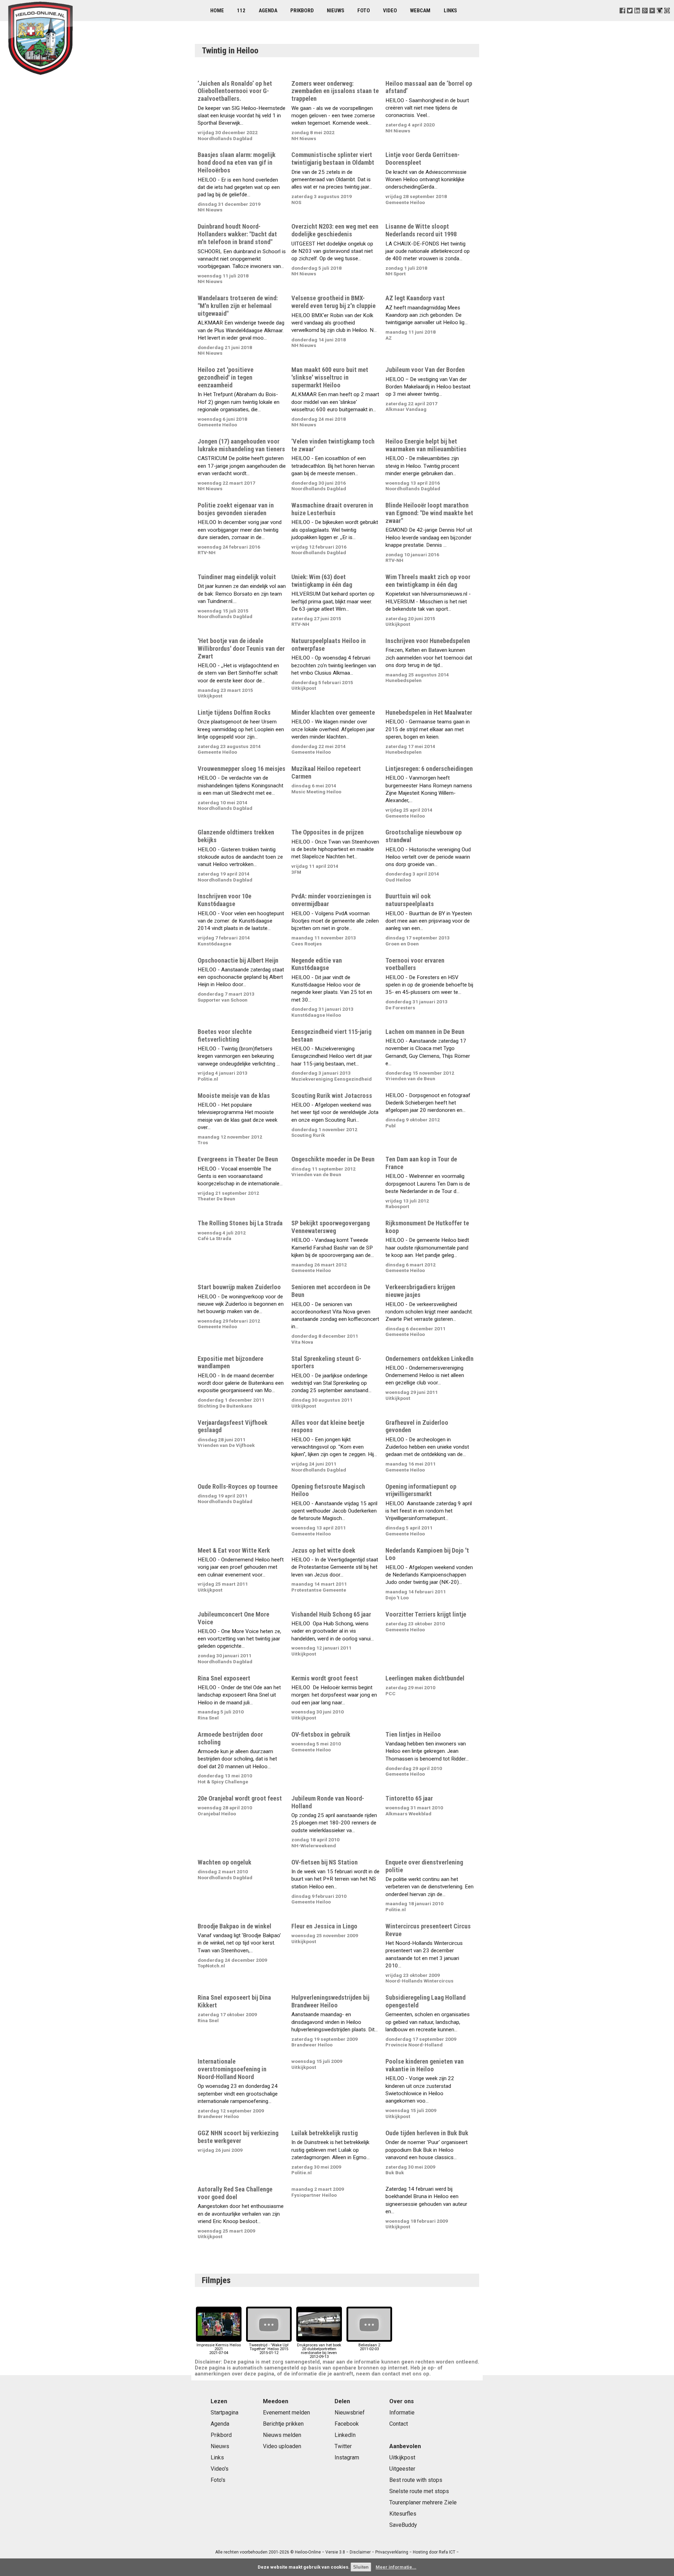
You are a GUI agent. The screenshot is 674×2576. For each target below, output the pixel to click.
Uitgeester (402, 2469)
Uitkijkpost (402, 2457)
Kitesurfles (403, 2514)
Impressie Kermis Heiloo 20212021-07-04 (219, 2349)
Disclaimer (360, 2552)
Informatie (402, 2413)
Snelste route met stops (419, 2491)
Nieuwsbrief (350, 2413)
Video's (220, 2469)
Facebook (347, 2424)
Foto (364, 11)
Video (390, 11)
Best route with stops (416, 2480)
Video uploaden (282, 2446)
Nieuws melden (282, 2435)
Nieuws (336, 11)
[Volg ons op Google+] (645, 19)
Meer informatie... (396, 2567)
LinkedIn (345, 2435)
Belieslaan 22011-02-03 (369, 2347)
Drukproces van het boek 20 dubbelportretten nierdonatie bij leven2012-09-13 (319, 2351)
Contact (399, 2424)
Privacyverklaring (392, 2552)
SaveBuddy (403, 2525)
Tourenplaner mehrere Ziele (423, 2502)
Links (450, 11)
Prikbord (302, 11)
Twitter (343, 2446)
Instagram (347, 2457)
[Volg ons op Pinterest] (667, 19)
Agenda (268, 11)
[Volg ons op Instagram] (659, 19)
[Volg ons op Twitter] (630, 19)
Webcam (420, 11)
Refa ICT (447, 2552)
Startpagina (224, 2413)
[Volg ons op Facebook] (623, 19)
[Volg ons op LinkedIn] (637, 19)
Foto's (218, 2480)
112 (241, 11)
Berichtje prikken (283, 2424)
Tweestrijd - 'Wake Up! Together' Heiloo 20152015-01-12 (269, 2349)
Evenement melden (286, 2413)
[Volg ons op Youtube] (652, 19)
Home (217, 11)
